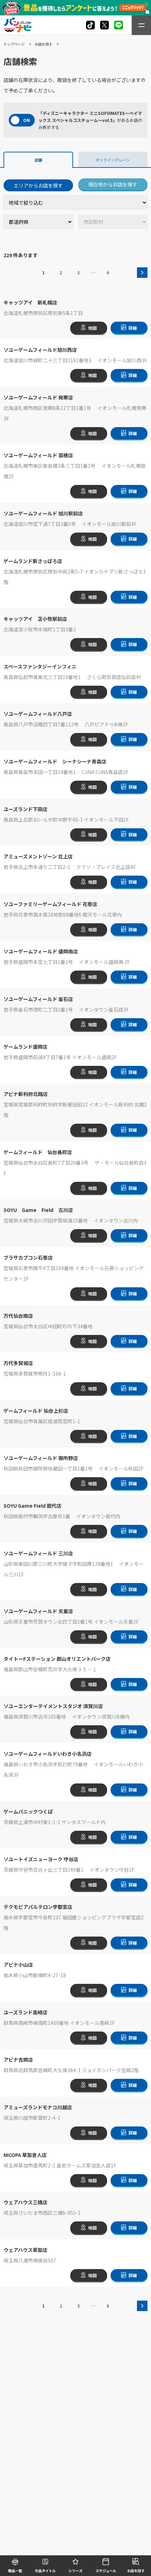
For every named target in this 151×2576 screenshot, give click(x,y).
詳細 (133, 328)
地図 (92, 328)
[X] (90, 25)
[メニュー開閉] (141, 25)
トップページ (14, 44)
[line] (119, 25)
